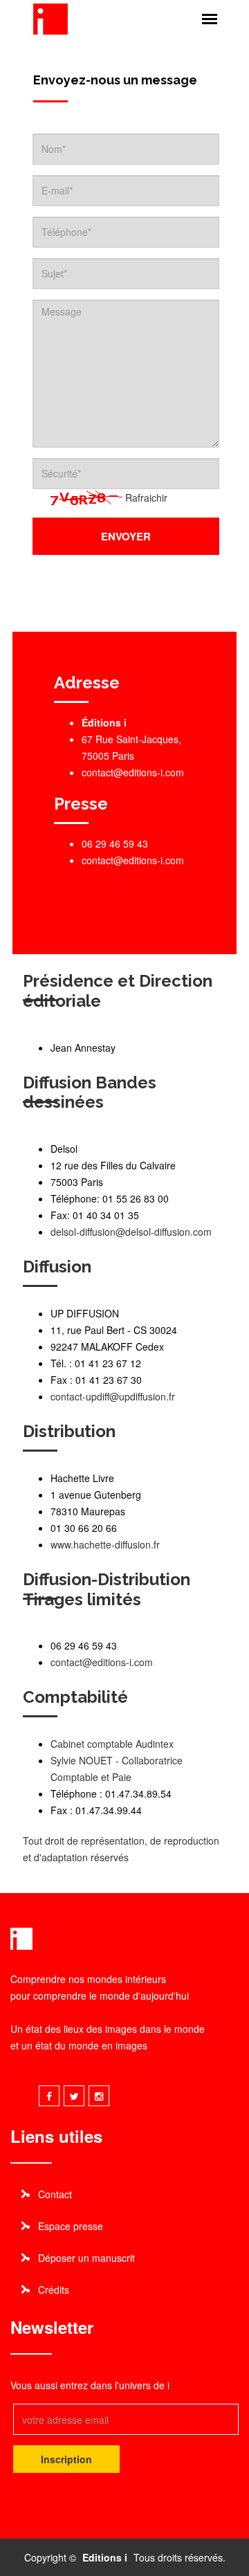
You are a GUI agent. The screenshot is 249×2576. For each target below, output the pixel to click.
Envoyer (126, 536)
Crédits (54, 2290)
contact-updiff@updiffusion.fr (113, 1396)
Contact (55, 2194)
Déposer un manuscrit (86, 2258)
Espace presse (71, 2226)
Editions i (105, 2557)
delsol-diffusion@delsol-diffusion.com (131, 1232)
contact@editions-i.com (133, 860)
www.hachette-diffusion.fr (105, 1544)
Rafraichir (146, 497)
